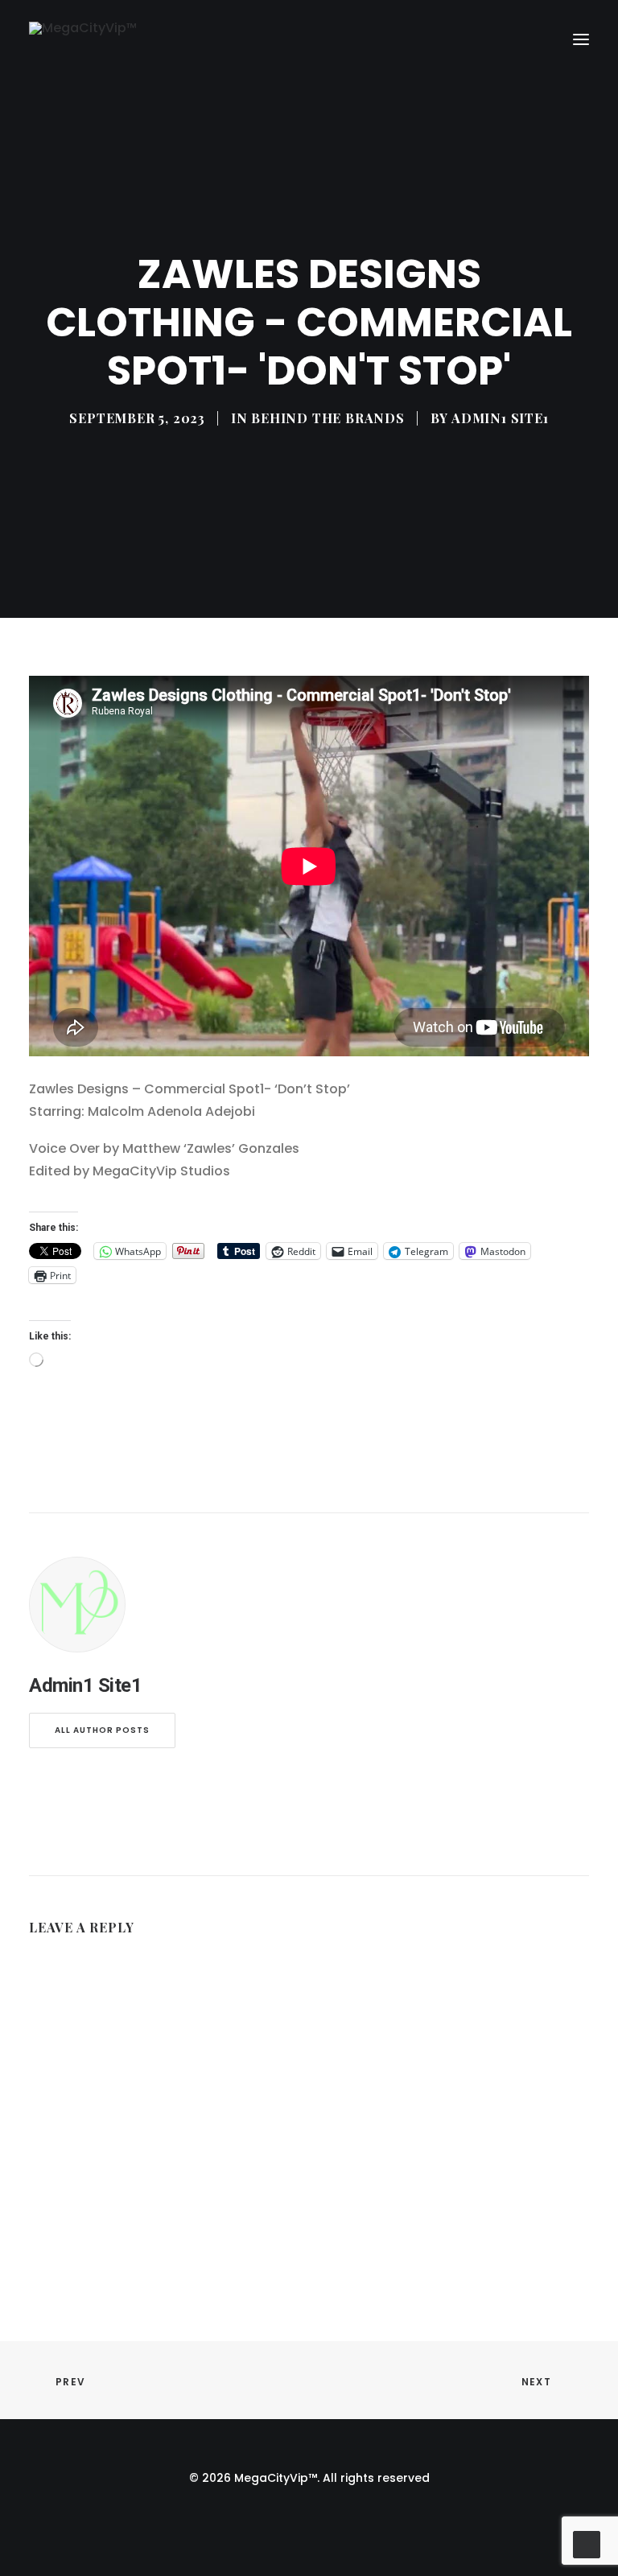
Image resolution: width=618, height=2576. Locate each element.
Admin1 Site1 (500, 418)
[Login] (508, 39)
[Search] (482, 39)
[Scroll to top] (587, 2543)
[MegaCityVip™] (83, 40)
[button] (581, 40)
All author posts (102, 1730)
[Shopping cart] (534, 39)
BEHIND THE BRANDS (328, 418)
